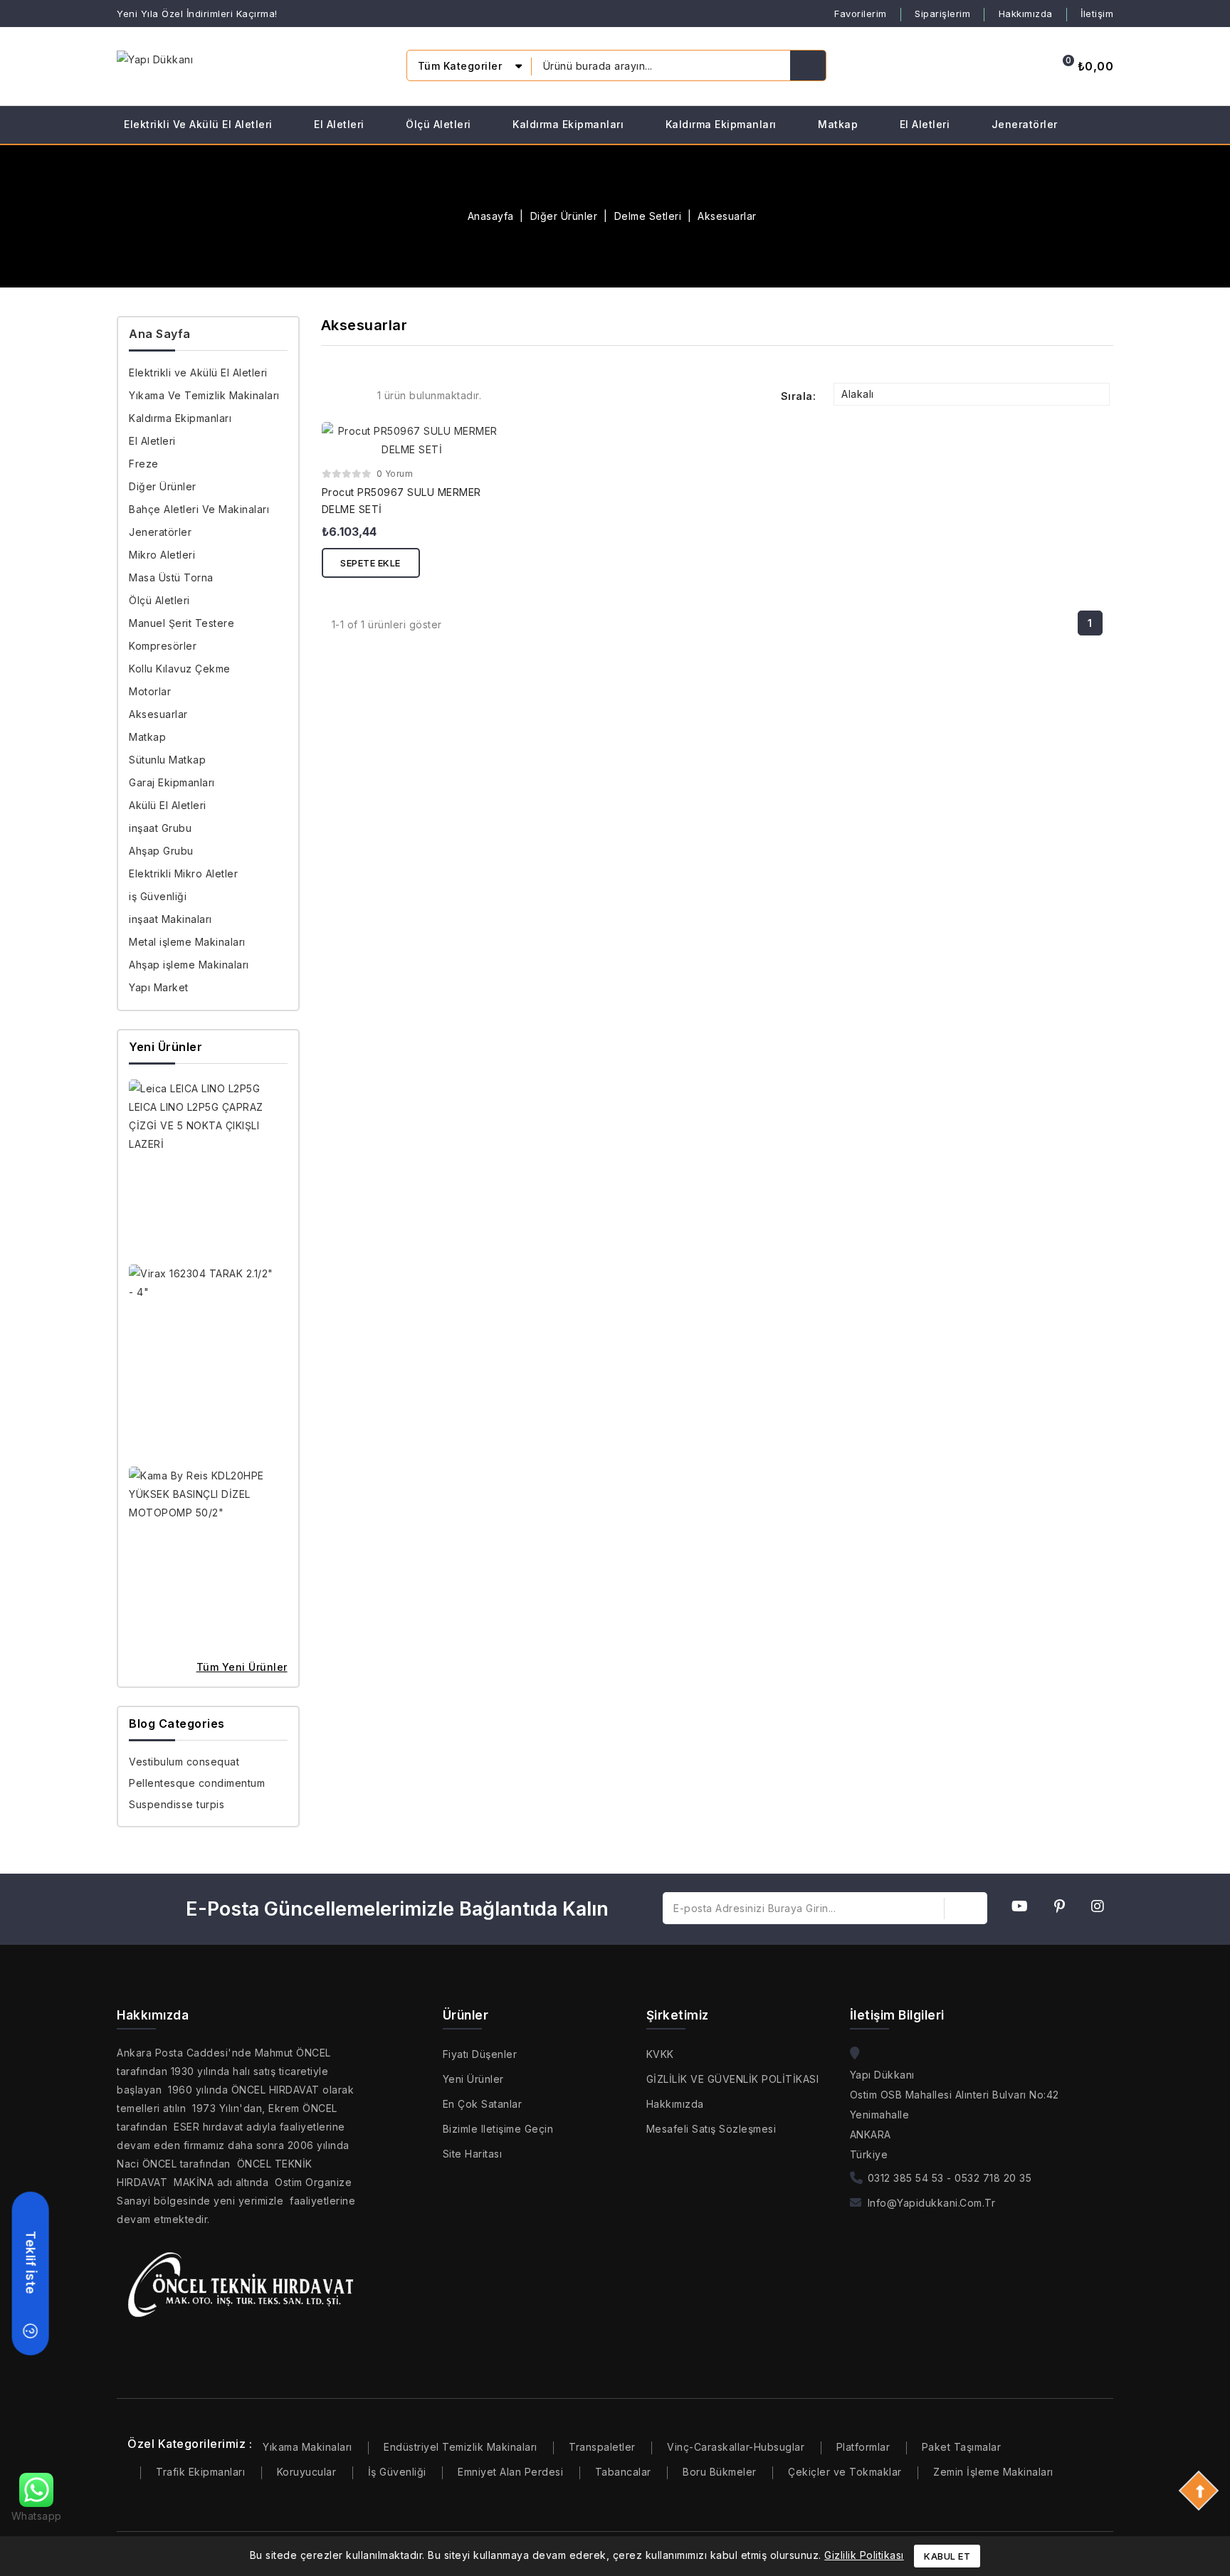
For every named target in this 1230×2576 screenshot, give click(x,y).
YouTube (1024, 1909)
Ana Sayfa (160, 334)
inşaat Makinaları (170, 919)
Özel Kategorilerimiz (186, 2444)
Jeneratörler (1025, 124)
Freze (144, 464)
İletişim (1097, 14)
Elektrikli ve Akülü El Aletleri (198, 124)
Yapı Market (159, 987)
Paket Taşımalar (962, 2447)
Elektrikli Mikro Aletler (183, 873)
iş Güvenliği (158, 896)
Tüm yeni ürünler (242, 1667)
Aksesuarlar (158, 714)
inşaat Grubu (160, 828)
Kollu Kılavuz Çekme (180, 669)
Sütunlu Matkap (167, 760)
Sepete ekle (370, 563)
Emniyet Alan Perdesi (510, 2472)
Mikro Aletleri (162, 555)
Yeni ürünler (473, 2079)
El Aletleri (339, 124)
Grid (332, 395)
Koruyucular (307, 2472)
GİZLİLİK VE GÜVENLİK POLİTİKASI (733, 2079)
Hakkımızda (1026, 14)
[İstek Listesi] (992, 66)
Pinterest (1064, 1909)
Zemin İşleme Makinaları (993, 2472)
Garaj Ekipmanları (172, 782)
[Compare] (955, 66)
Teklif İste (31, 2263)
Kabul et (947, 2556)
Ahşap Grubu (161, 851)
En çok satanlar (483, 2104)
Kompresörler (163, 646)
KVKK (660, 2054)
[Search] (808, 65)
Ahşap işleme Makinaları (189, 965)
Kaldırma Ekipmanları (568, 124)
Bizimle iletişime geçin (498, 2129)
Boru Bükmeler (720, 2472)
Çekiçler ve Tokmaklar (845, 2472)
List (354, 395)
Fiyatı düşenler (480, 2054)
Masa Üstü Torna (171, 577)
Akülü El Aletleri (168, 805)
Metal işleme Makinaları (187, 942)
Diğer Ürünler (163, 486)
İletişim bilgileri (897, 2015)
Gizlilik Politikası (864, 2555)
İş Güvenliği (397, 2472)
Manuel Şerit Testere (182, 623)
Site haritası (473, 2154)
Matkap (838, 124)
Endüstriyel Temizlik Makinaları (461, 2447)
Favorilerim (861, 14)
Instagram (1102, 1909)
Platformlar (863, 2447)
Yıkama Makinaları (307, 2447)
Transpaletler (602, 2447)
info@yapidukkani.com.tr (932, 2203)
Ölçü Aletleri (438, 124)
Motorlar (150, 691)
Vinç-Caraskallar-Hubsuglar (736, 2447)
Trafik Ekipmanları (200, 2472)
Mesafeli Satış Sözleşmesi (711, 2129)
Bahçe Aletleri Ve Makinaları (199, 509)
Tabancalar (623, 2472)
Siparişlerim (942, 14)
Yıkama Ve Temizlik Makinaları (204, 395)
